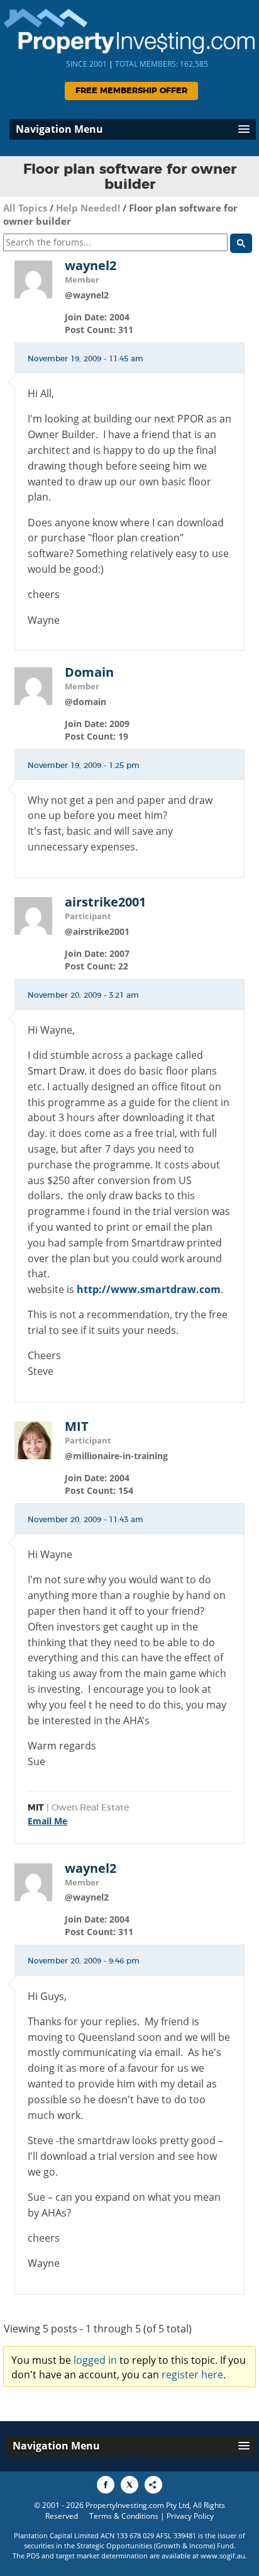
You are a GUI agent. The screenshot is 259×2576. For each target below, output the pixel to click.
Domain (89, 672)
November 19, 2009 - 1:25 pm (84, 765)
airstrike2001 (105, 902)
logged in (95, 2360)
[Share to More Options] (153, 2485)
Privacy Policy (190, 2516)
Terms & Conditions (124, 2516)
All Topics (25, 208)
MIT (77, 1426)
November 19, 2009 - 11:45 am (85, 359)
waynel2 (91, 266)
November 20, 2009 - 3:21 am (83, 995)
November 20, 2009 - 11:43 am (85, 1520)
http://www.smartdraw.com (149, 1289)
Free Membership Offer (131, 91)
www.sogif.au (223, 2556)
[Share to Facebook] (106, 2485)
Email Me (47, 1821)
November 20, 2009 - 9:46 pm (84, 1961)
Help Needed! (88, 208)
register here (192, 2375)
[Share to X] (129, 2485)
